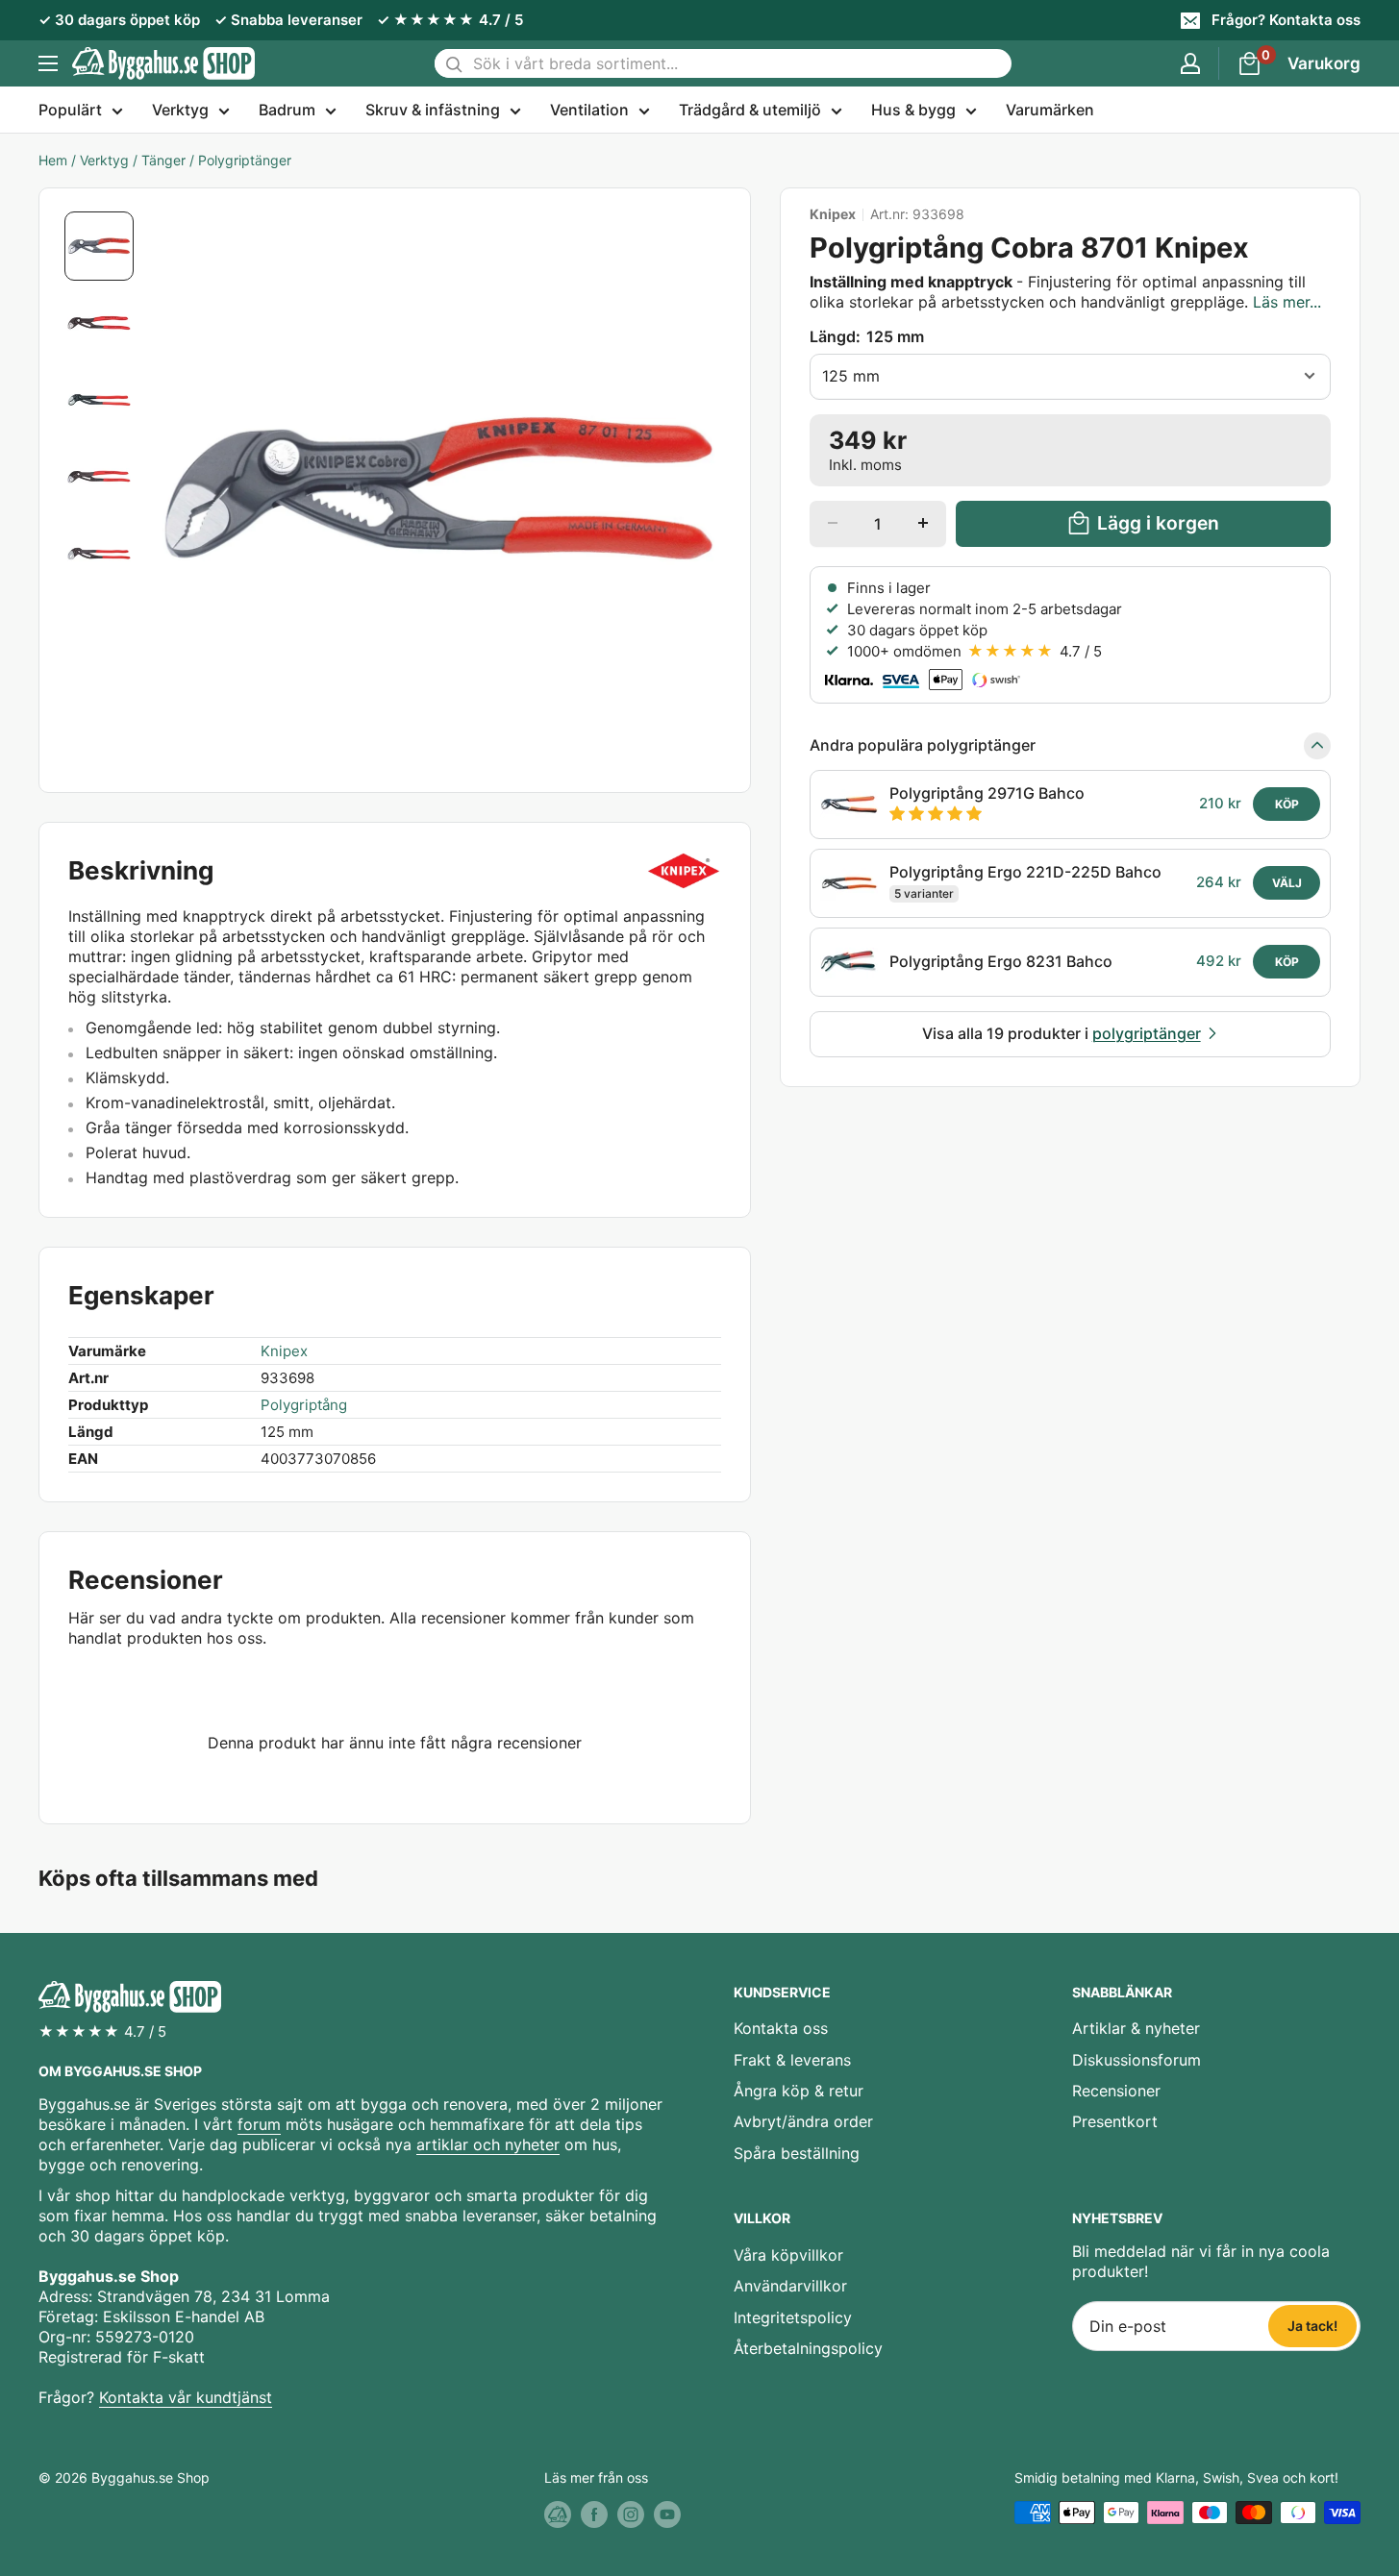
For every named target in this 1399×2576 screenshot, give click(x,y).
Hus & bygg (913, 110)
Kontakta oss (781, 2028)
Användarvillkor (790, 2286)
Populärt (70, 110)
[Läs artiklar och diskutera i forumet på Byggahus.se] (558, 2514)
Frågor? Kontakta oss (1286, 20)
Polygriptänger (245, 160)
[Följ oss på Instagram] (631, 2514)
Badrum (287, 110)
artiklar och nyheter (488, 2144)
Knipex (833, 214)
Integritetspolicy (793, 2317)
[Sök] (454, 63)
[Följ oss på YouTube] (667, 2514)
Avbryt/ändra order (803, 2121)
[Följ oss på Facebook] (594, 2514)
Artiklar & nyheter (1136, 2028)
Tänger (163, 160)
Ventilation (589, 110)
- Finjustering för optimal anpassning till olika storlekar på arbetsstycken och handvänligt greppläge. (1065, 292)
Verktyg (180, 110)
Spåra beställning (797, 2153)
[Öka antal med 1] (923, 523)
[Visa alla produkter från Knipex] (684, 871)
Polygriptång (304, 1405)
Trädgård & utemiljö (750, 110)
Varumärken (1050, 110)
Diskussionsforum (1137, 2060)
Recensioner (1116, 2091)
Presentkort (1115, 2121)
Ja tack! (1312, 2326)
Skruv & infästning (433, 110)
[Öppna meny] (48, 63)
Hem (53, 160)
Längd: (867, 336)
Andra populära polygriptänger (923, 745)
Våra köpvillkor (788, 2255)
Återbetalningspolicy (808, 2348)
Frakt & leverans (792, 2060)
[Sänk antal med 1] (833, 523)
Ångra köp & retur (799, 2091)
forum (259, 2124)
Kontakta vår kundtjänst (186, 2397)
